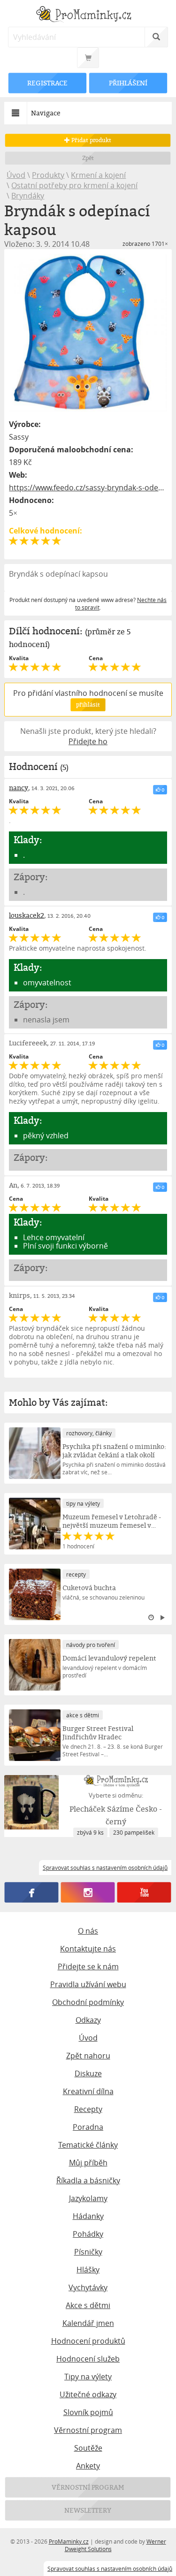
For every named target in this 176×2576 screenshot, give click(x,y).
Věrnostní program (88, 2430)
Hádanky (88, 2216)
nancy (19, 788)
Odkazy (88, 2020)
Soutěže (88, 2448)
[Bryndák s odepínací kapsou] (88, 333)
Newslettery (88, 2510)
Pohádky (88, 2234)
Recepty (88, 2109)
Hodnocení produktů (88, 2341)
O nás (88, 1931)
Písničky (88, 2252)
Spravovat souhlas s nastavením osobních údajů (110, 2568)
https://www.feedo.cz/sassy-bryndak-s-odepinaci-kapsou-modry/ (88, 488)
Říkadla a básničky (88, 2180)
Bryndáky (28, 196)
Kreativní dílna (88, 2091)
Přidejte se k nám (88, 1966)
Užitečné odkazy (88, 2394)
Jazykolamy (88, 2198)
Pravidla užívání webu (88, 1984)
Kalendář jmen (88, 2323)
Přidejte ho (88, 741)
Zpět (88, 158)
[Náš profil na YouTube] (144, 1892)
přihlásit (88, 705)
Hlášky (88, 2270)
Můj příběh (88, 2163)
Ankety (88, 2466)
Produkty (48, 175)
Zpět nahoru (88, 2056)
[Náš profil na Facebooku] (32, 1892)
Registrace (48, 83)
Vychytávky (88, 2287)
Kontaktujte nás (88, 1949)
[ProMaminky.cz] (88, 15)
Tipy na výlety (88, 2377)
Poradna (88, 2127)
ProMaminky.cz (69, 2541)
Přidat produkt (91, 140)
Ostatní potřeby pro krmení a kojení (74, 185)
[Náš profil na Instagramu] (88, 1892)
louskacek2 (27, 915)
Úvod (16, 175)
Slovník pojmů (88, 2412)
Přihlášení (128, 83)
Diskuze (88, 2073)
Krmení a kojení (98, 175)
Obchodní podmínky (88, 2002)
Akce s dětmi (88, 2305)
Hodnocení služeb (88, 2359)
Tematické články (88, 2145)
